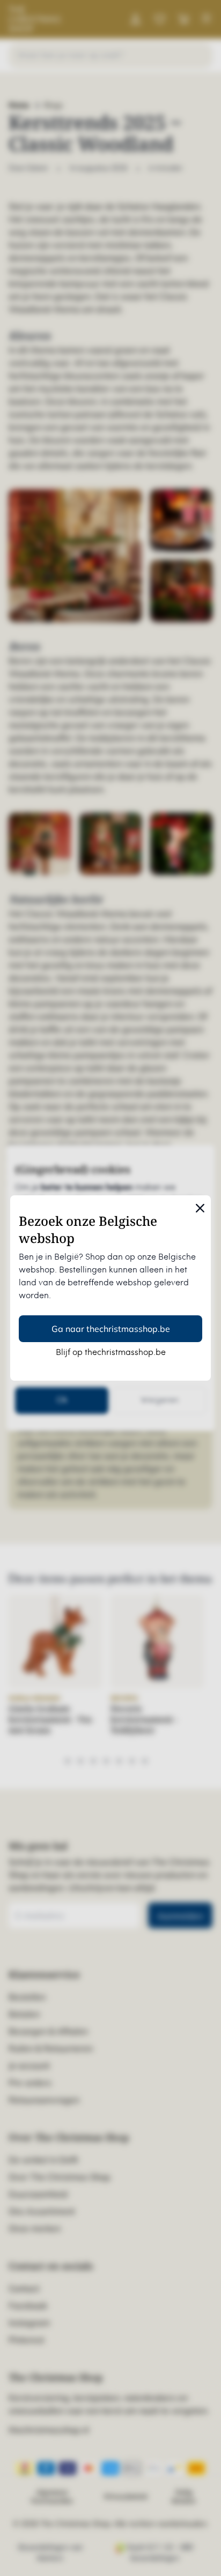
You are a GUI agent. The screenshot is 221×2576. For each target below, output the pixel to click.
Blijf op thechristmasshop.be (111, 1353)
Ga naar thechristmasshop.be (111, 1329)
